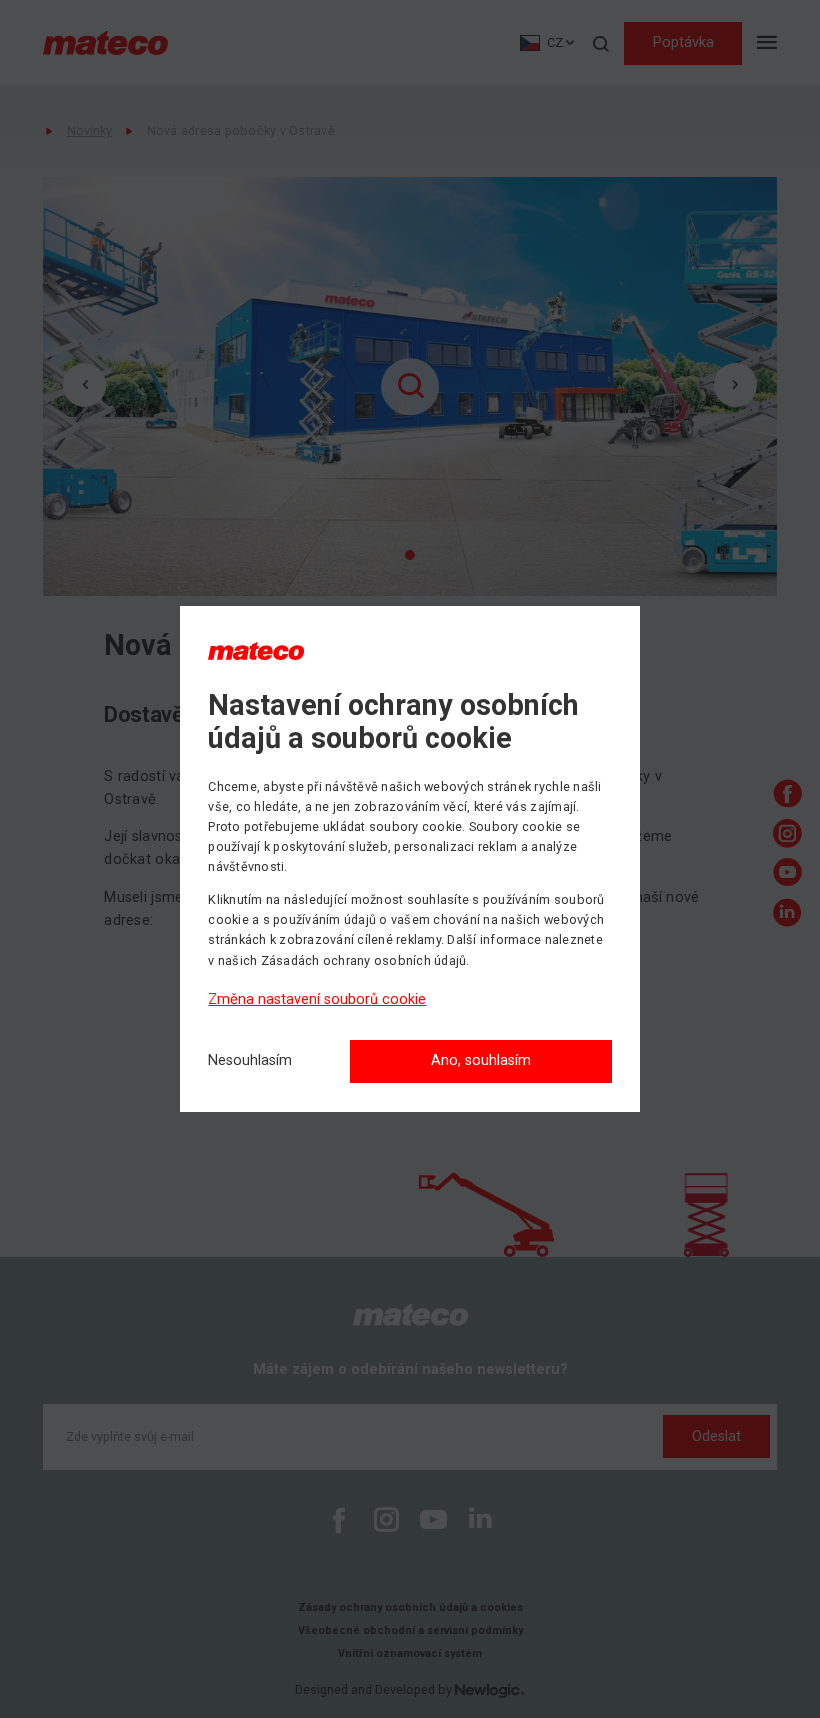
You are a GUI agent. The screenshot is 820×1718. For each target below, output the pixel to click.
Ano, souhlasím (481, 1060)
